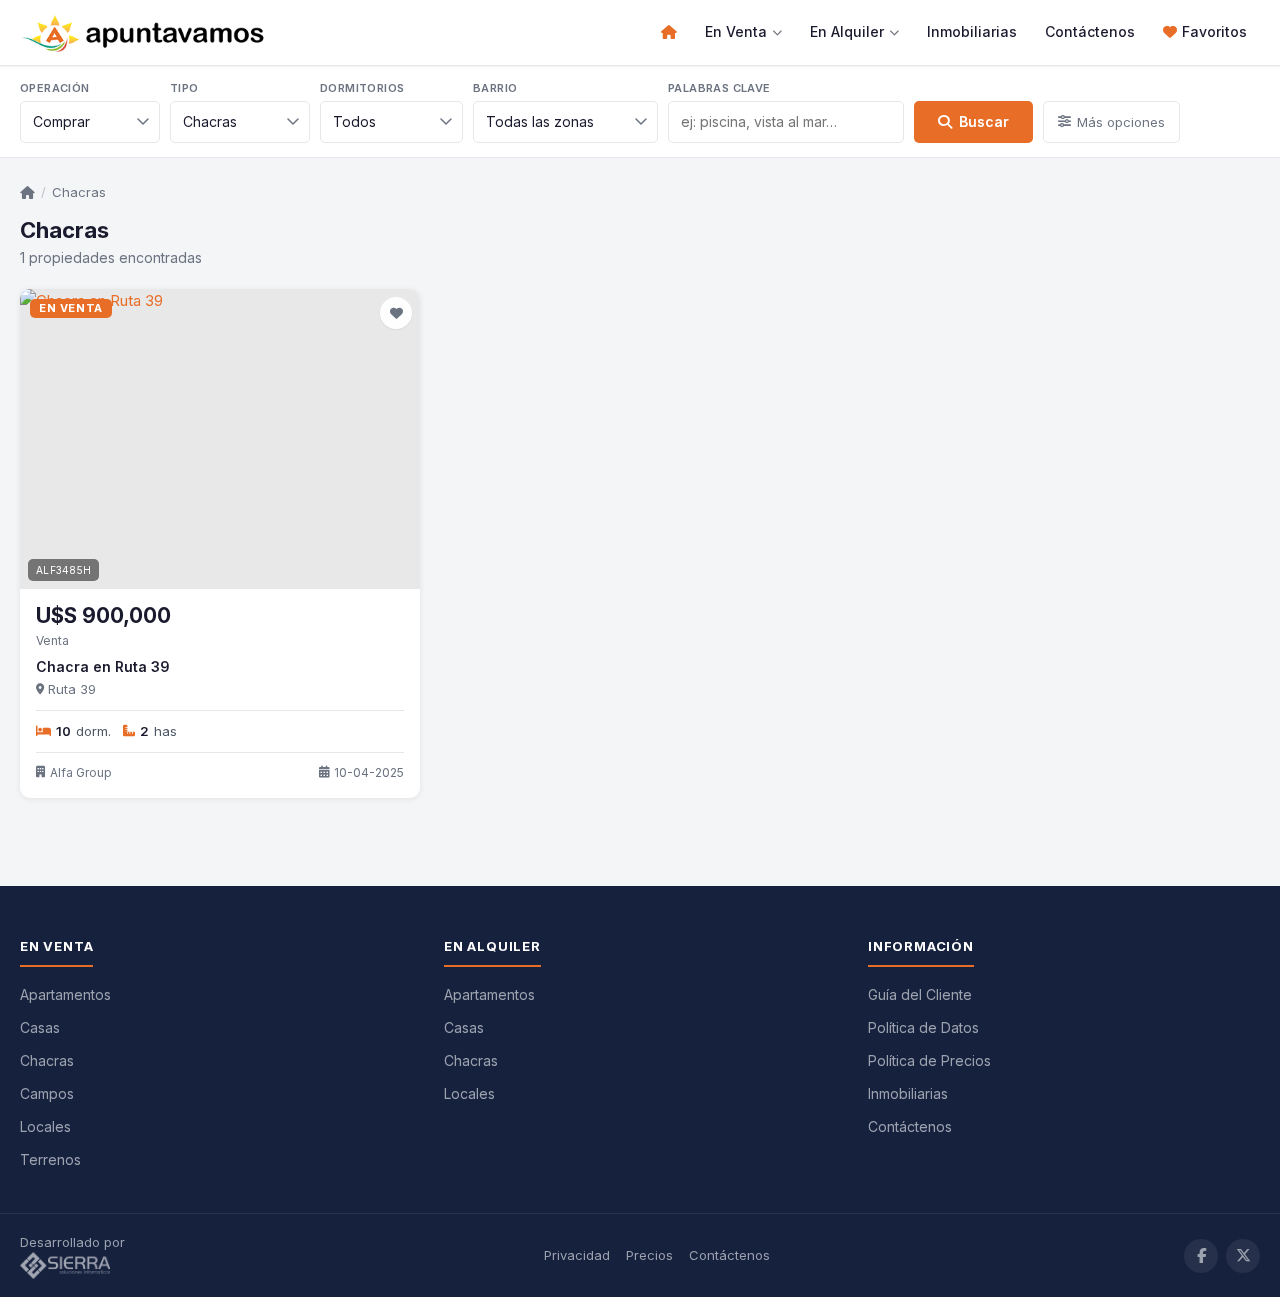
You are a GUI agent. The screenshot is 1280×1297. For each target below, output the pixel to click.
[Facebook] (1201, 1256)
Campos (47, 1093)
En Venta (736, 31)
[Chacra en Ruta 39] (220, 439)
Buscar (984, 121)
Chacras (79, 192)
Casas (40, 1027)
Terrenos (50, 1159)
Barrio (495, 88)
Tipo (184, 88)
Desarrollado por (74, 1242)
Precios (649, 1255)
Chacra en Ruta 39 (103, 666)
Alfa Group (81, 772)
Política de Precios (929, 1060)
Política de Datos (923, 1027)
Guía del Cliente (920, 994)
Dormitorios (362, 88)
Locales (45, 1126)
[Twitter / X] (1243, 1256)
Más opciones (1121, 122)
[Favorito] (396, 313)
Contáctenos (1090, 31)
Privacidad (577, 1255)
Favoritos (1214, 31)
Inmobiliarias (972, 31)
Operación (55, 88)
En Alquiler (847, 31)
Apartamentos (65, 994)
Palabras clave (719, 88)
